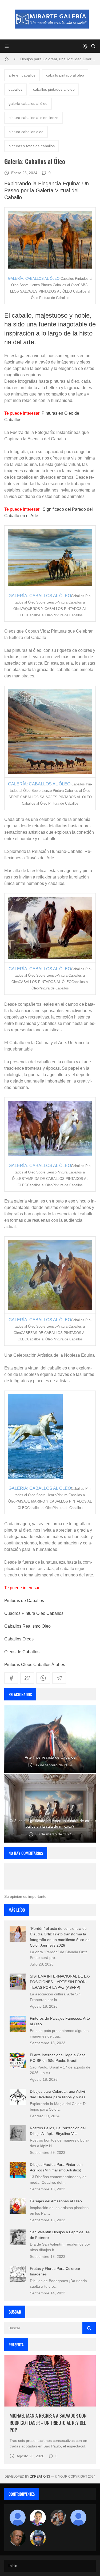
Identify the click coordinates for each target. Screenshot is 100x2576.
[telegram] (59, 1678)
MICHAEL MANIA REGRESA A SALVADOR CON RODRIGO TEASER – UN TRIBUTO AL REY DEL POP (48, 2423)
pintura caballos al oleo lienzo (33, 118)
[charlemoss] (18, 2538)
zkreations (40, 2477)
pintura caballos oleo (26, 132)
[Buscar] (93, 46)
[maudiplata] (38, 2538)
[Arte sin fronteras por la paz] (38, 2518)
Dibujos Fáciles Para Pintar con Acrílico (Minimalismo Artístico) (58, 59)
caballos (15, 89)
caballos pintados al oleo (54, 89)
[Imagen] (50, 2381)
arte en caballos (22, 75)
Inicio (13, 2566)
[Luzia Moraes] (58, 2518)
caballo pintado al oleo (65, 75)
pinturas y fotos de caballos (32, 146)
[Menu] (7, 46)
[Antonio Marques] (18, 2518)
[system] (85, 46)
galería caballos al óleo (28, 103)
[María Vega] (78, 2518)
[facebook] (11, 1678)
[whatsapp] (43, 1678)
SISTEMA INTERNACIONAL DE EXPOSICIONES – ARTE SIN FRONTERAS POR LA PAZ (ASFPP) (60, 1982)
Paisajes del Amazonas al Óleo (56, 2201)
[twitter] (27, 1678)
